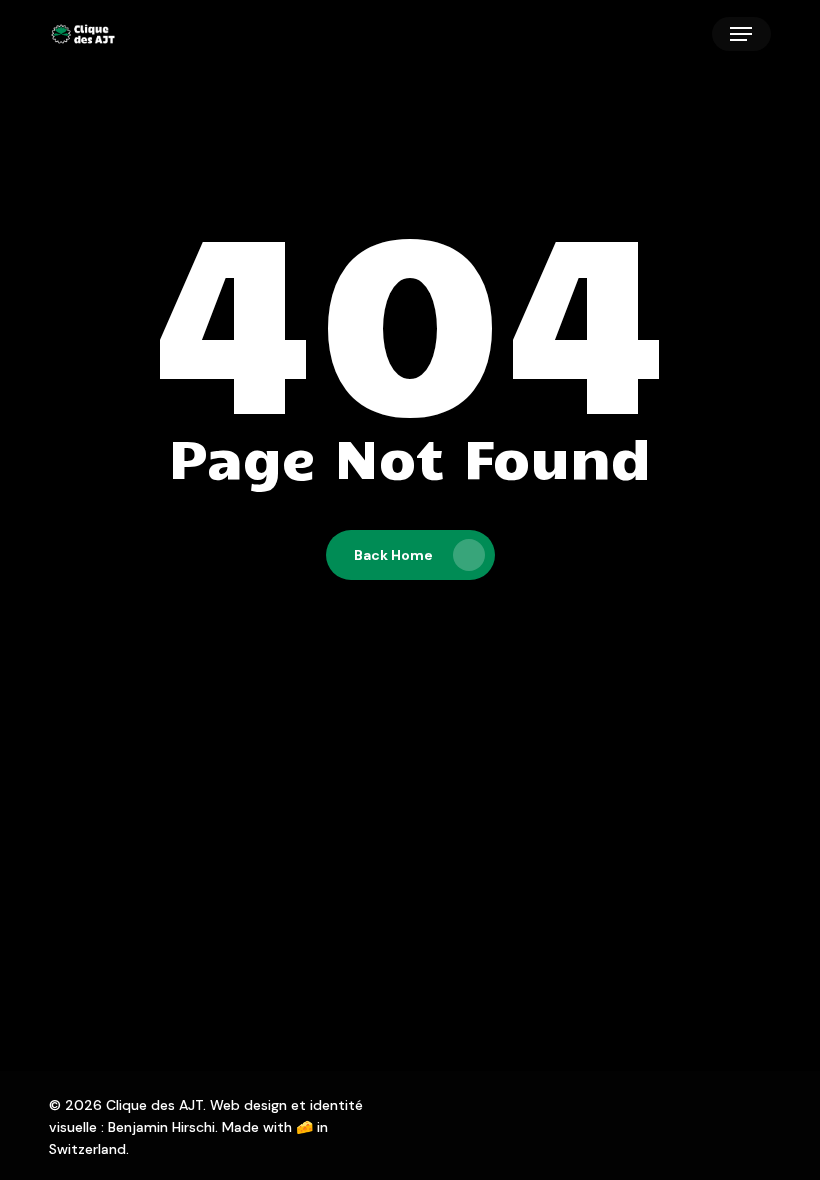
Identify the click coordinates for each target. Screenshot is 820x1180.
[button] (741, 34)
